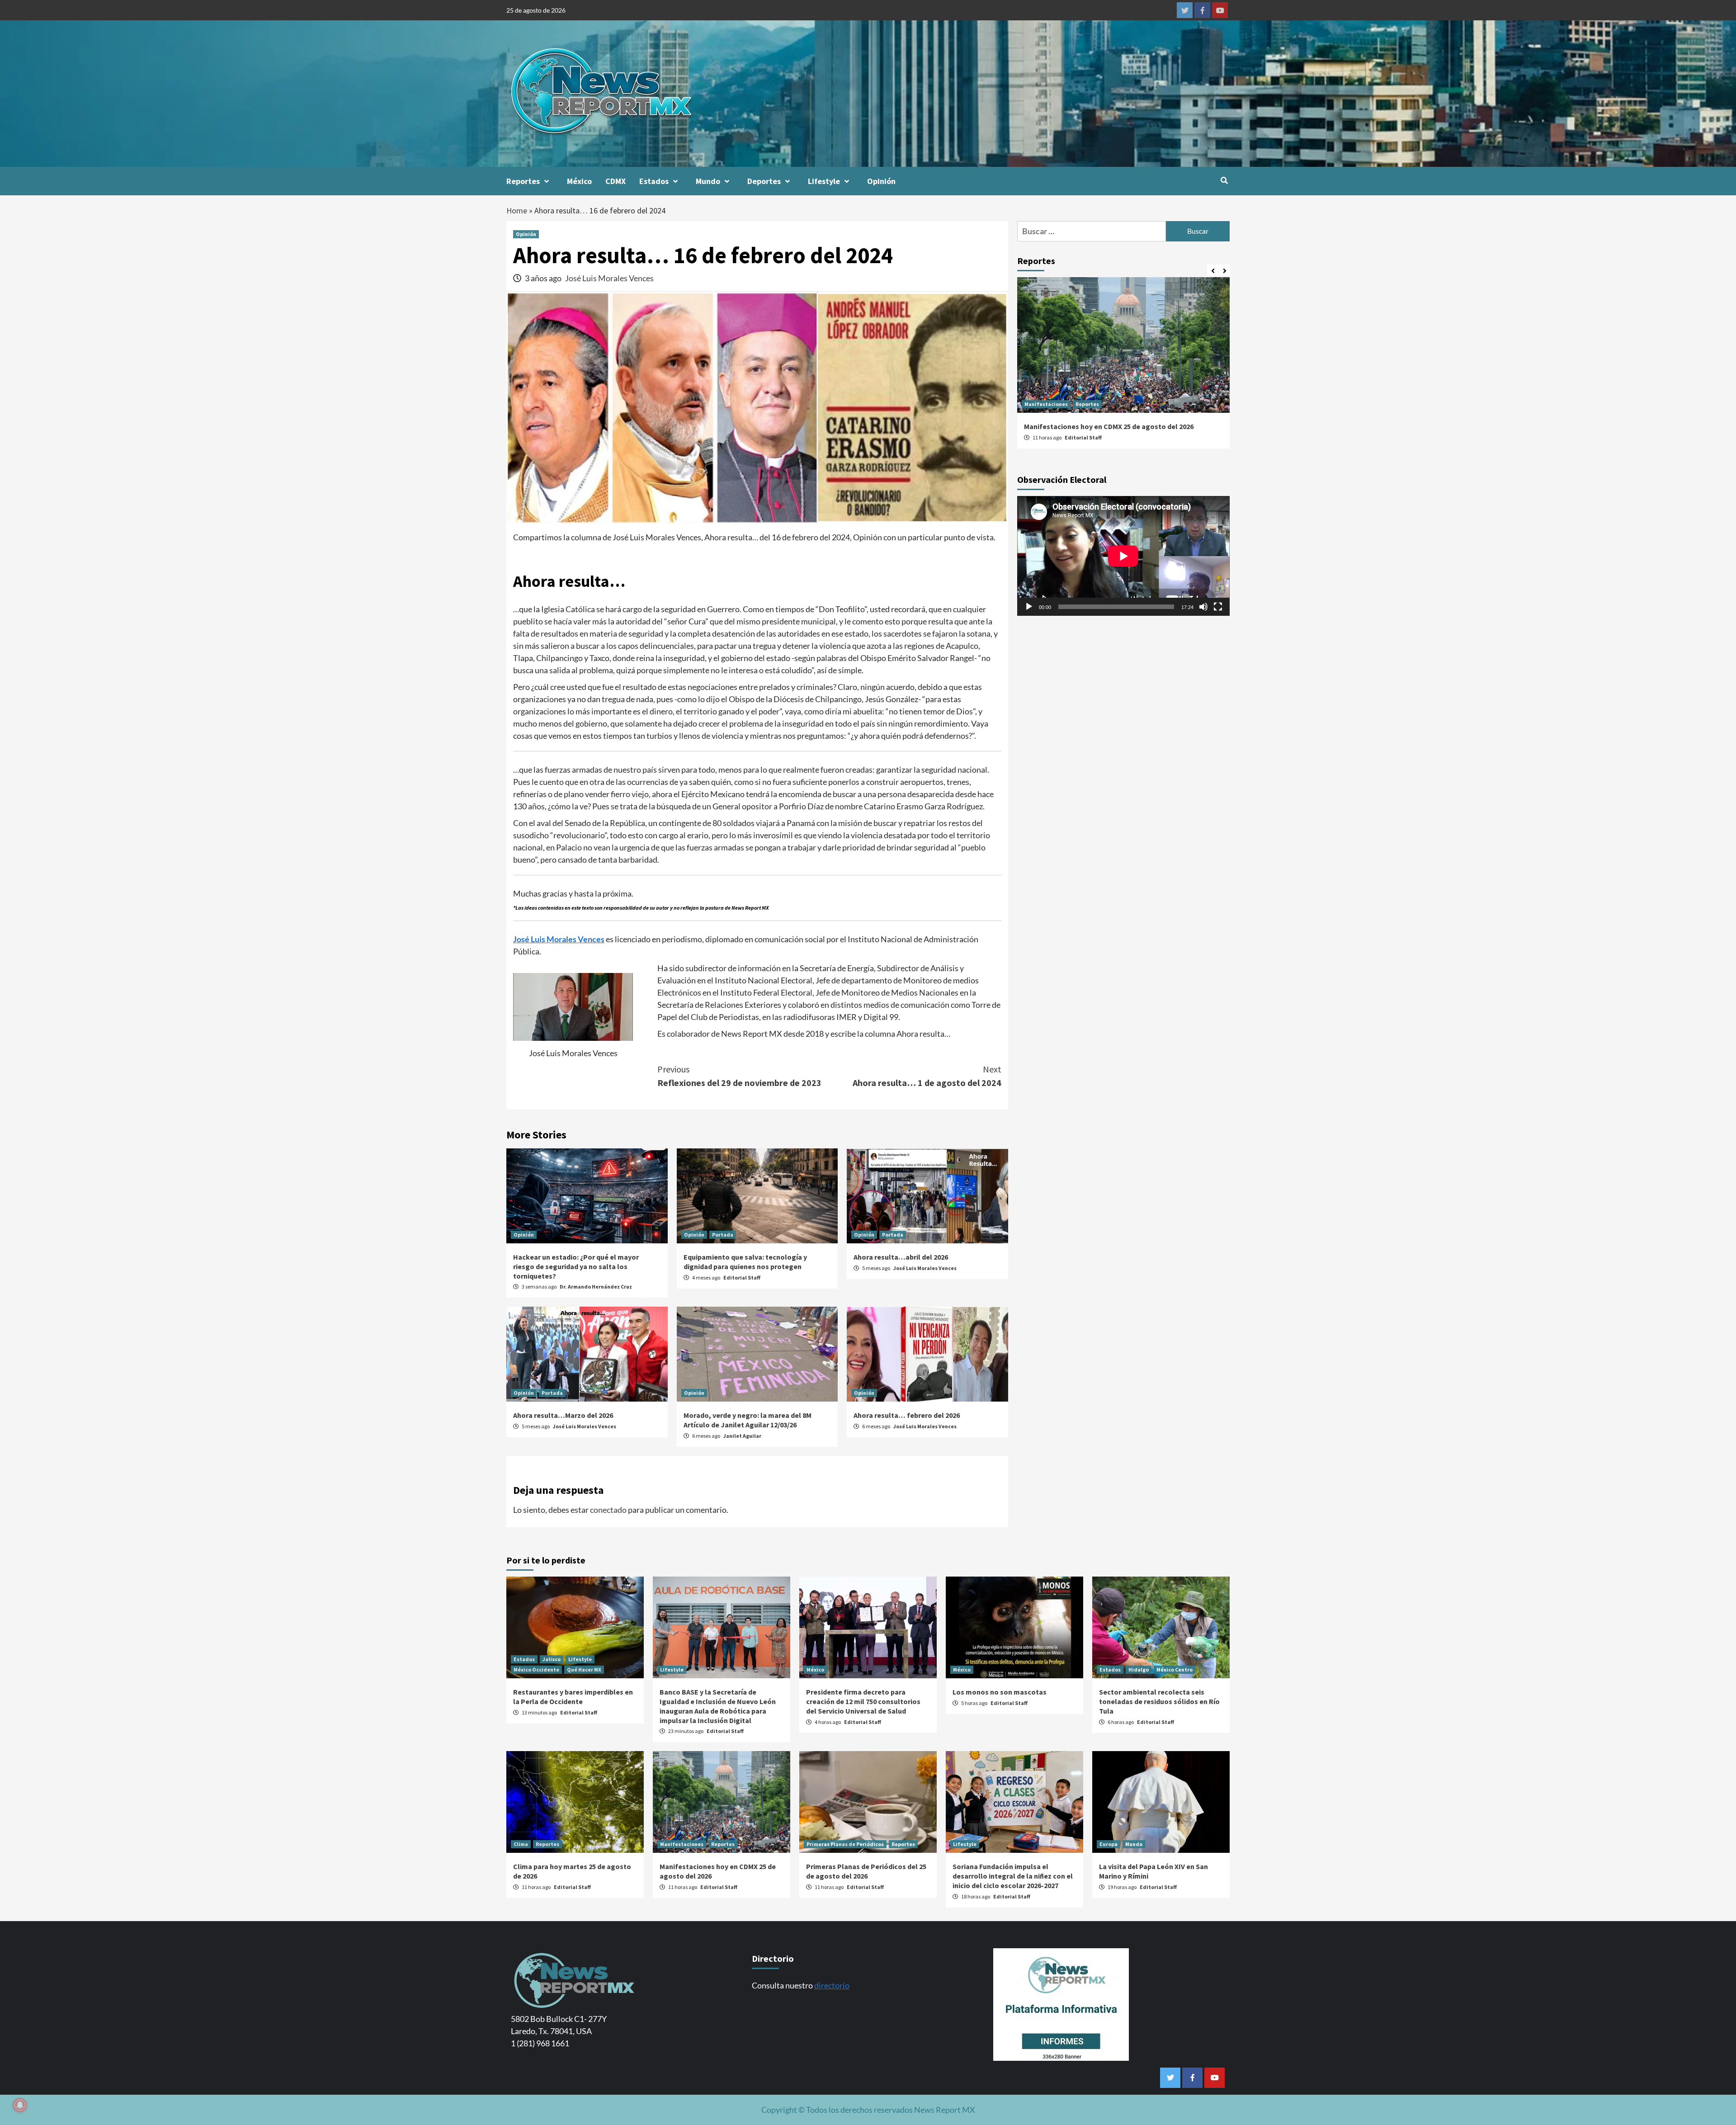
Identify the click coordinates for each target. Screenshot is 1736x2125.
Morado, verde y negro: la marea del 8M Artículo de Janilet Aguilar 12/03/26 (748, 1420)
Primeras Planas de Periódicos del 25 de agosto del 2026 (866, 1871)
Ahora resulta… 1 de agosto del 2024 (927, 1076)
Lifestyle (824, 181)
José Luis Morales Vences (609, 278)
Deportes (764, 181)
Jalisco (552, 1659)
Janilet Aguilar (742, 1436)
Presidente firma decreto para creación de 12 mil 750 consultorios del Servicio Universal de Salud (863, 1701)
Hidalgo (1139, 1669)
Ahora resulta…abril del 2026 (901, 1257)
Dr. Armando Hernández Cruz (596, 1287)
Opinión (881, 181)
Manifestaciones (1046, 404)
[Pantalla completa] (1218, 607)
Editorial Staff (742, 1277)
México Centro (1175, 1669)
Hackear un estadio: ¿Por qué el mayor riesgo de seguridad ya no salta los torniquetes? (576, 1266)
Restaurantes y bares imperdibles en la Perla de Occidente (573, 1697)
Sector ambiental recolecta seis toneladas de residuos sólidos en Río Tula (1159, 1701)
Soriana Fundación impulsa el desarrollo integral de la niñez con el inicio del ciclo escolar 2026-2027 (1013, 1876)
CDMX (616, 181)
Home (517, 210)
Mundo (708, 181)
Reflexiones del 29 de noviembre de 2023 (739, 1076)
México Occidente (536, 1669)
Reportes (523, 181)
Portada (723, 1235)
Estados (654, 181)
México (579, 181)
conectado (608, 1510)
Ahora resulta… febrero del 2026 (907, 1415)
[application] (1123, 556)
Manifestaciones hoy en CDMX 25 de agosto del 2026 (1109, 426)
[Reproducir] (1029, 607)
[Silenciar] (1203, 607)
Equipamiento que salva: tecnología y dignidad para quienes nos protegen (745, 1262)
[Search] (1224, 180)
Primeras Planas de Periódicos (845, 1844)
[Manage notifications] (20, 2105)
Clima (521, 1844)
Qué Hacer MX (584, 1669)
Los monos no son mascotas (1000, 1692)
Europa (1109, 1844)
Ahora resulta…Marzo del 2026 (563, 1415)
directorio (832, 1985)
